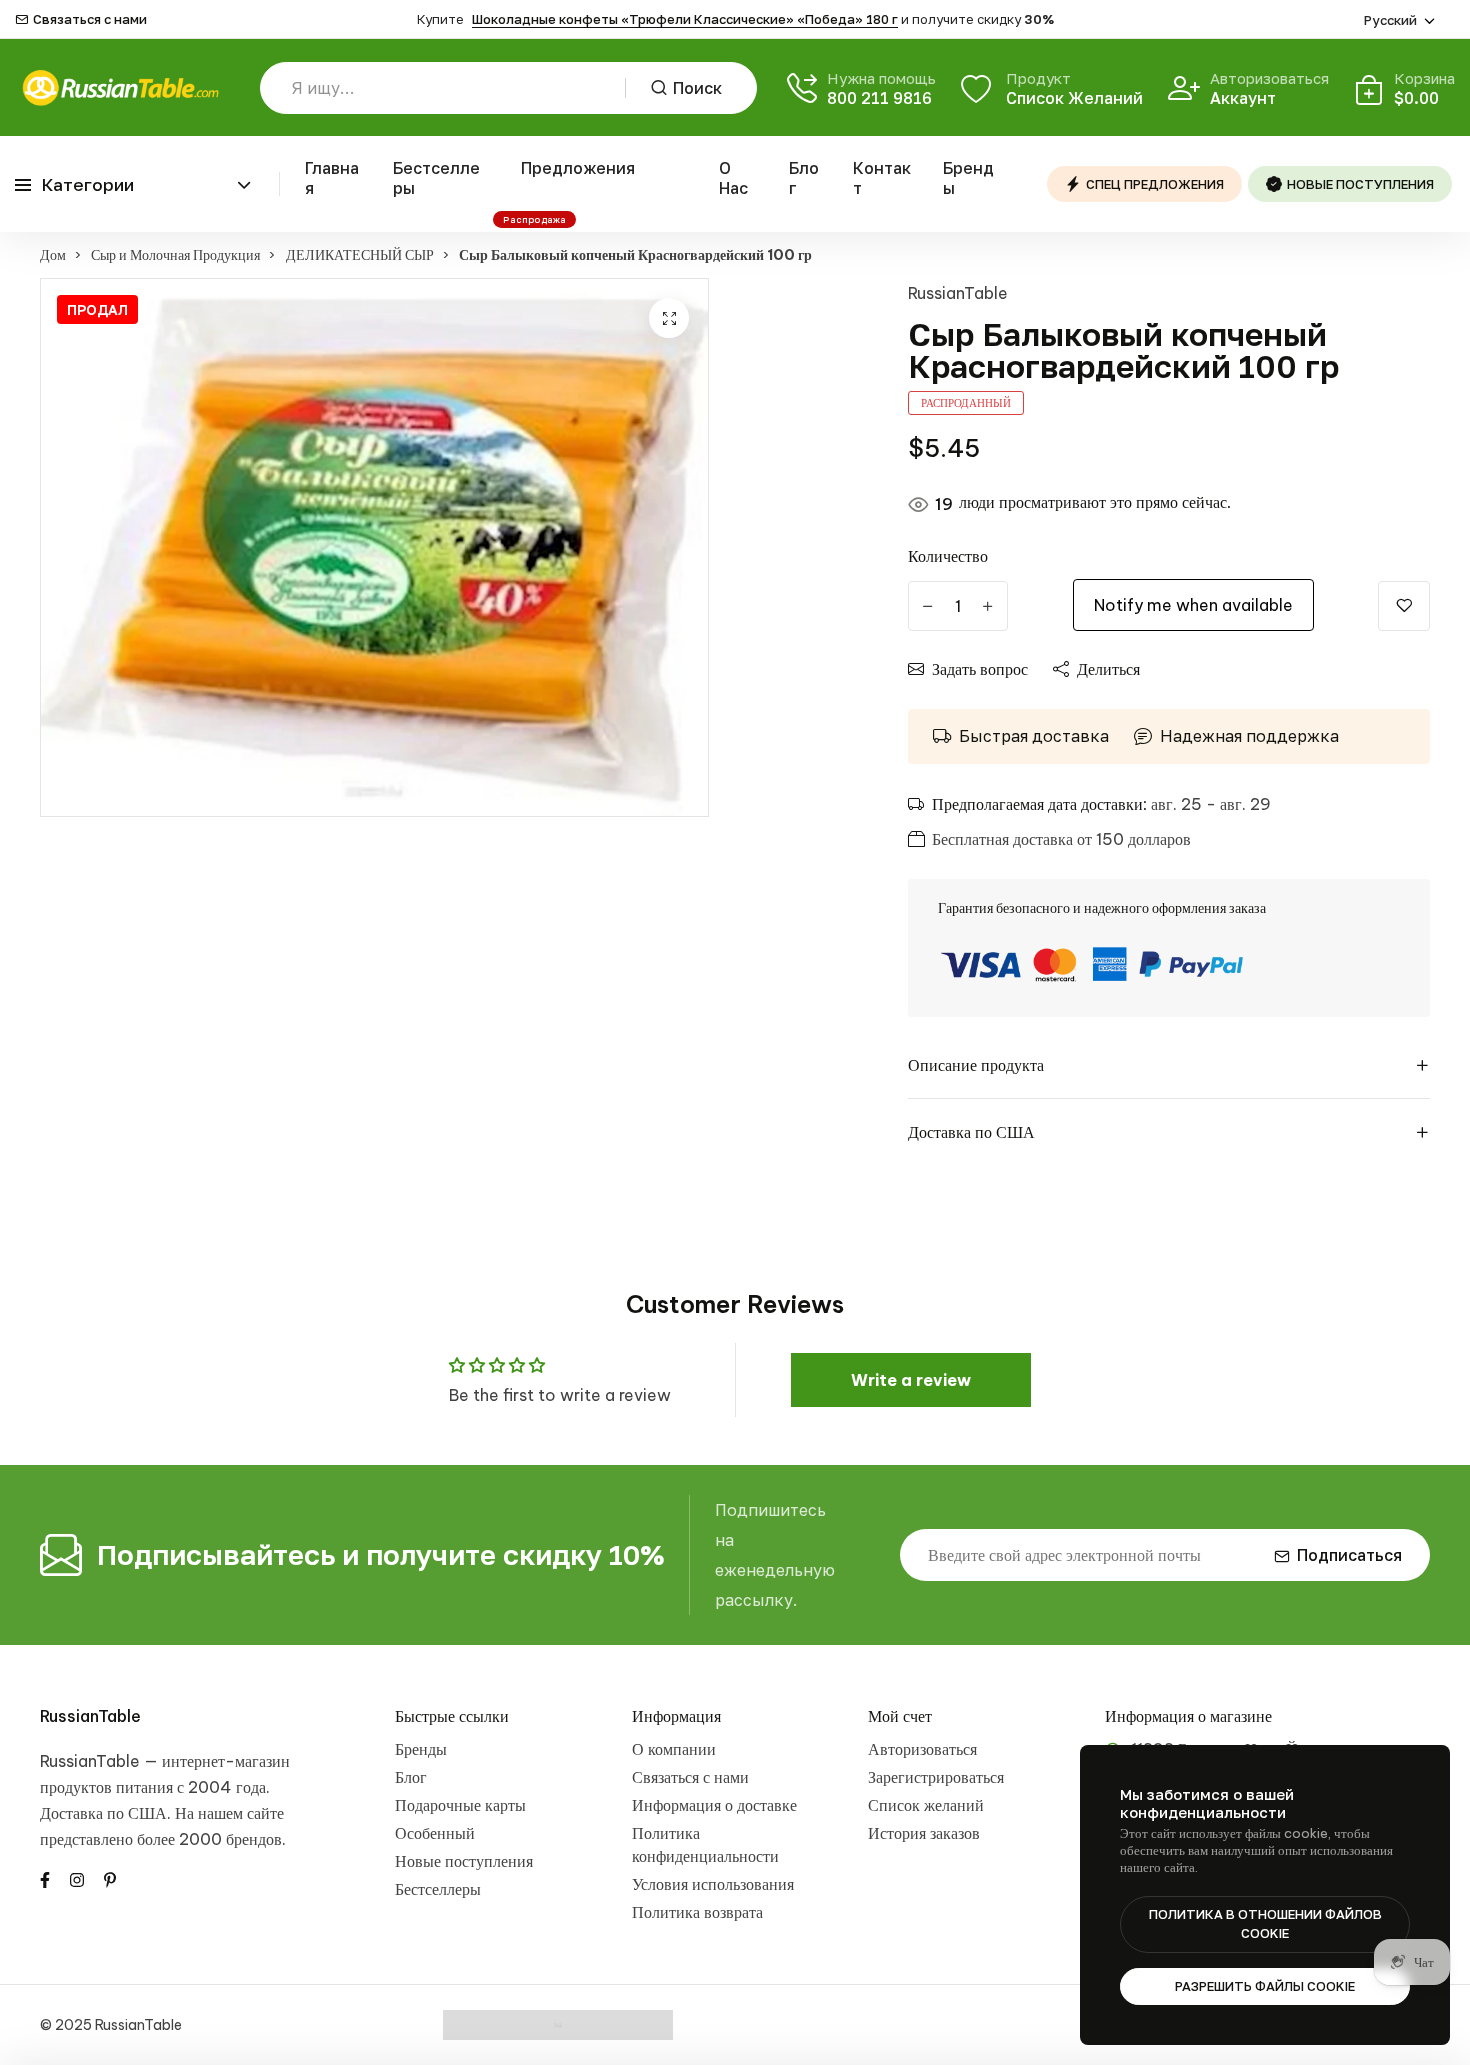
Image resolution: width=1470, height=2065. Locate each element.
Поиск (697, 88)
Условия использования (713, 1884)
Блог (804, 178)
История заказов (924, 1833)
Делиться (1108, 669)
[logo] (120, 87)
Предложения (578, 168)
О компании (674, 1749)
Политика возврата (697, 1912)
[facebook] (45, 1878)
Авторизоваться (922, 1749)
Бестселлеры (436, 178)
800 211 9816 (879, 98)
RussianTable (958, 293)
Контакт (882, 178)
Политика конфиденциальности (705, 1844)
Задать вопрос (980, 669)
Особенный (435, 1833)
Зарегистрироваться (936, 1777)
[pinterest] (110, 1878)
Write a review (911, 1380)
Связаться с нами (90, 19)
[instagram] (77, 1878)
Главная (332, 178)
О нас (733, 178)
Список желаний (926, 1805)
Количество (948, 556)
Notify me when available (1193, 605)
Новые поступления (464, 1861)
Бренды (968, 178)
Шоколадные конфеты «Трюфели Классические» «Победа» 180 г (685, 19)
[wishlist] (1404, 606)
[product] (669, 318)
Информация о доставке (714, 1805)
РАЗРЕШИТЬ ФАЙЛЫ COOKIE (1265, 1986)
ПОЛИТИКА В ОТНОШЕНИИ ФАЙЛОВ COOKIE (1265, 1924)
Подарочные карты (460, 1805)
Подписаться (1349, 1555)
